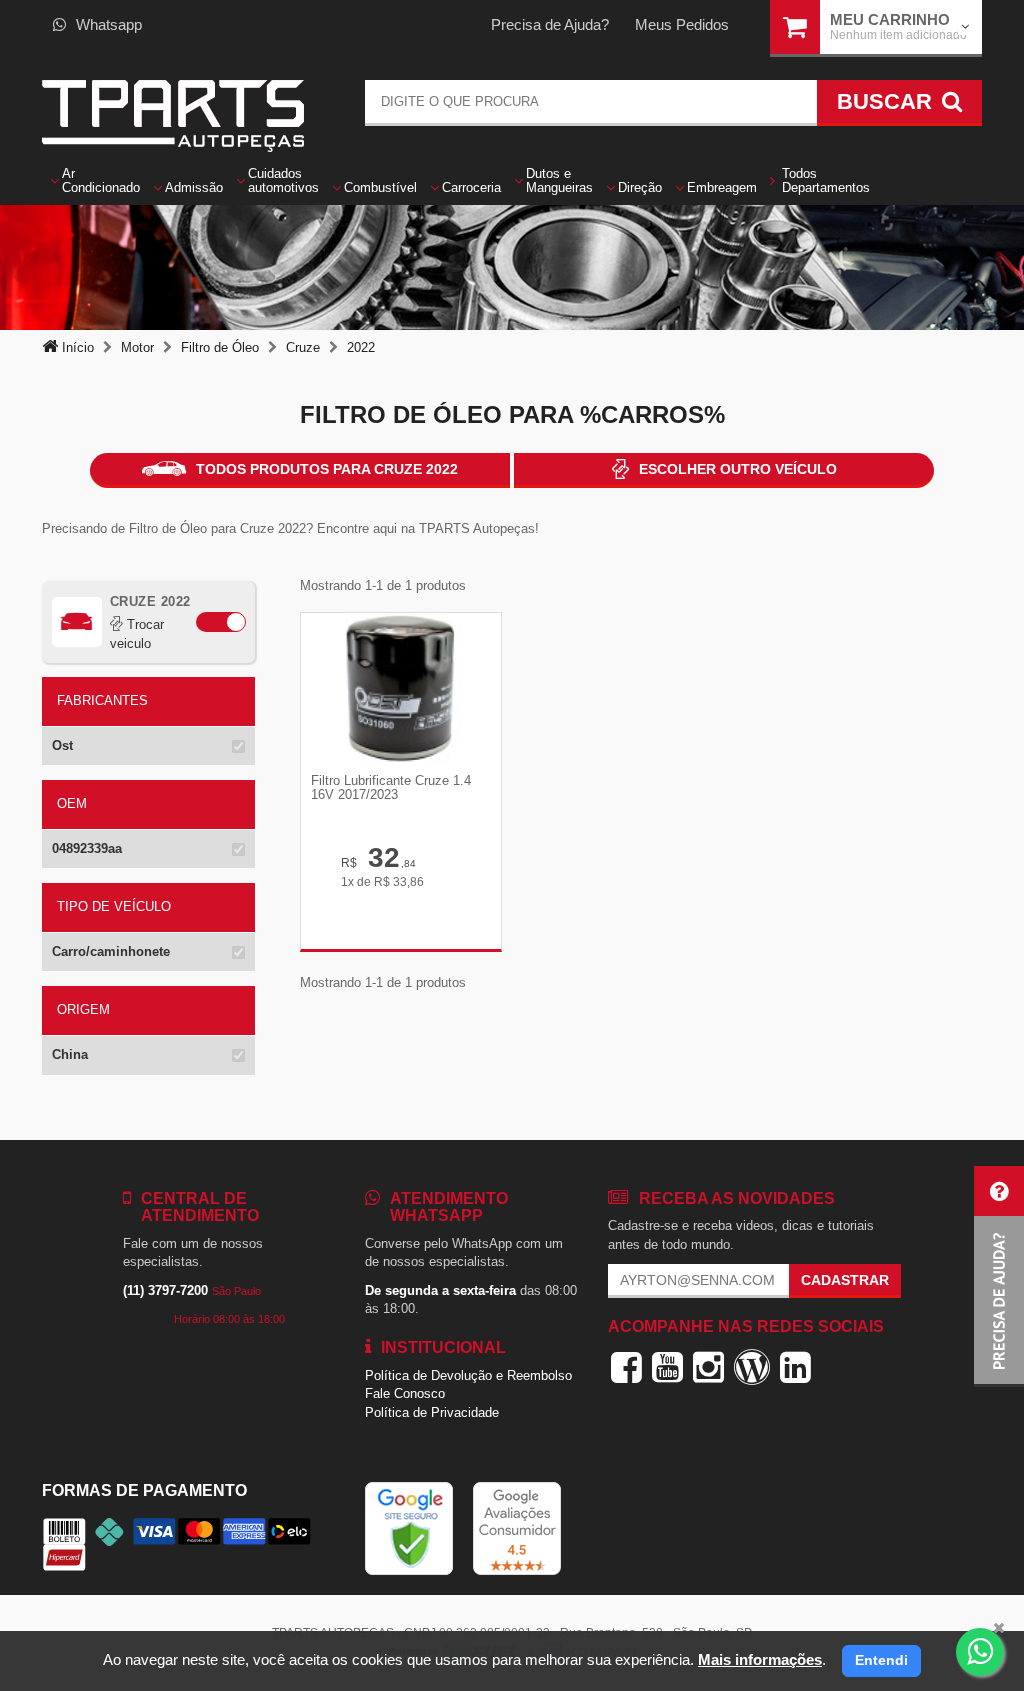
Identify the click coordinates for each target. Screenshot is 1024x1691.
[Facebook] (626, 1367)
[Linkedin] (795, 1367)
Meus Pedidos (682, 24)
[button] (999, 1276)
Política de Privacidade (432, 1412)
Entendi (881, 1660)
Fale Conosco (405, 1393)
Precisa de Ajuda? (550, 24)
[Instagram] (708, 1367)
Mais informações (760, 1659)
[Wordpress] (752, 1367)
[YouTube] (667, 1367)
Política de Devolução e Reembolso (468, 1375)
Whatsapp (109, 24)
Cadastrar (845, 1280)
